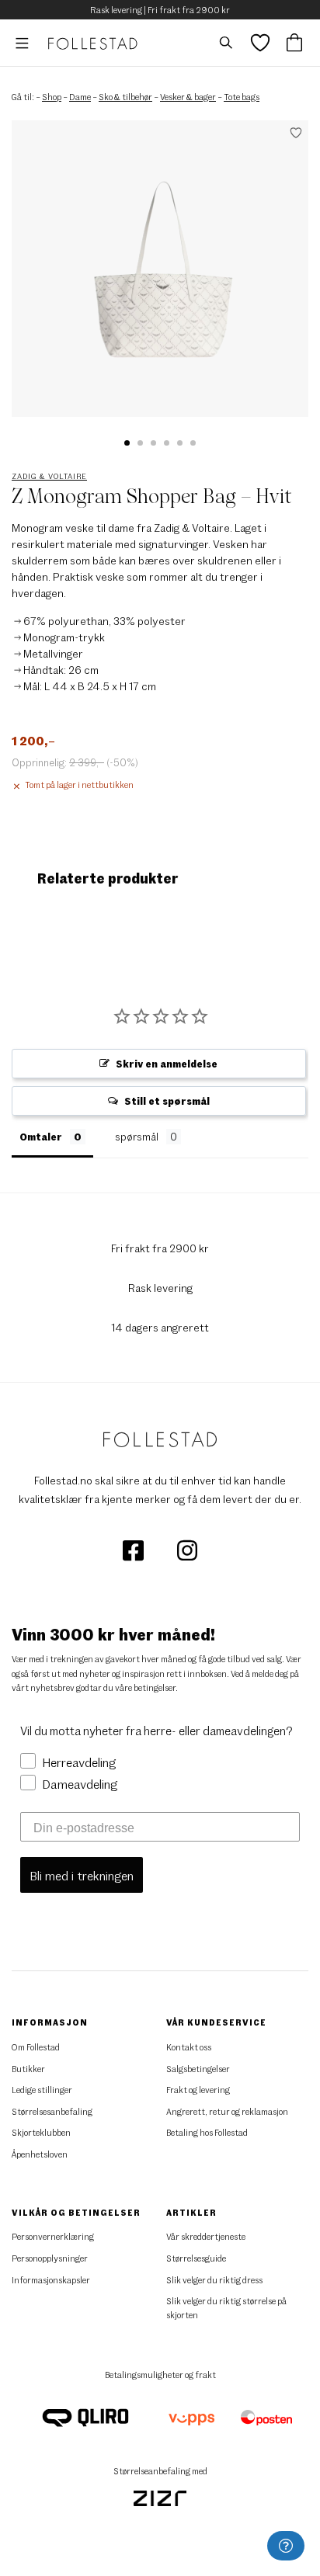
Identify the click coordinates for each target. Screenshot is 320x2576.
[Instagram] (187, 1549)
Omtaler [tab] (41, 1137)
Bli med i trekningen (82, 1875)
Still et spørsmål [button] (167, 1101)
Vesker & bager (188, 97)
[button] (127, 443)
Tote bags (242, 97)
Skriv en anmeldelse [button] (167, 1064)
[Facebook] (134, 1549)
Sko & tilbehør (125, 97)
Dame (80, 97)
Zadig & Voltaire (49, 476)
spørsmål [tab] (137, 1137)
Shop (52, 97)
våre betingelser (145, 1687)
